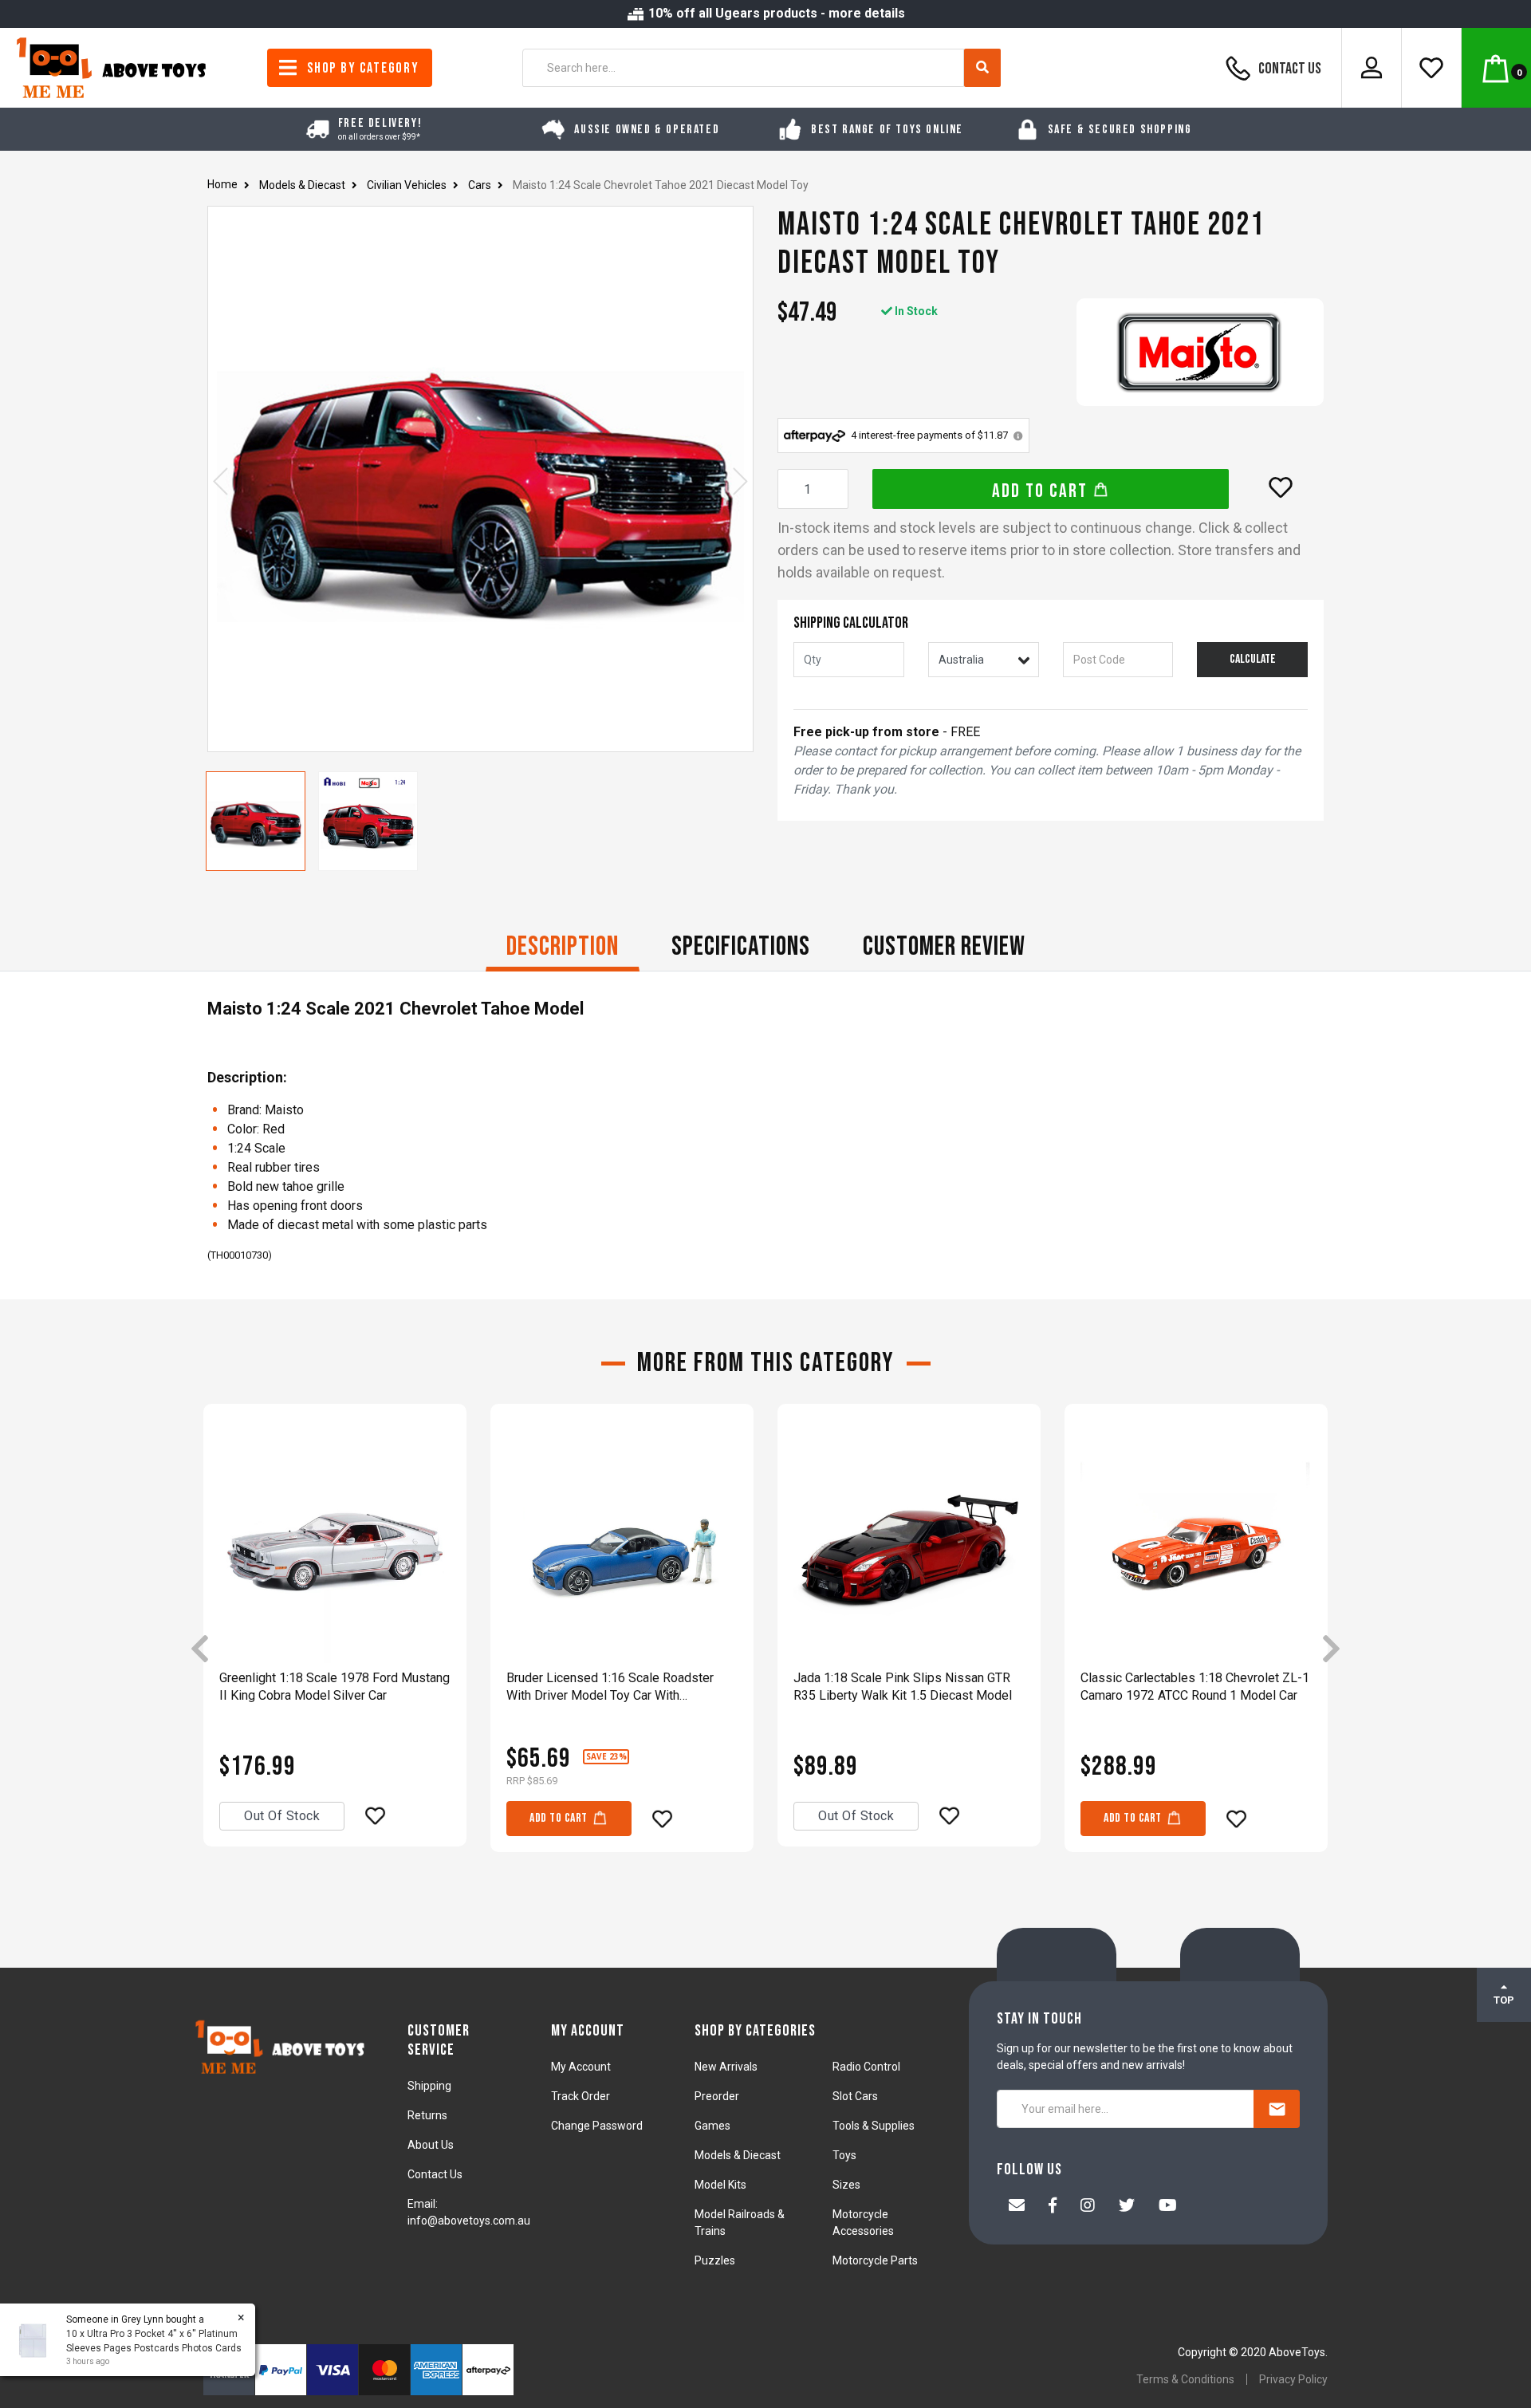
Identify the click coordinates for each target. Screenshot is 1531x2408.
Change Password (597, 2126)
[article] (335, 1650)
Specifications (741, 946)
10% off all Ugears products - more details (775, 13)
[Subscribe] (1277, 2109)
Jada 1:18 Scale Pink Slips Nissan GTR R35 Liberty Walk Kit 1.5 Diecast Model (903, 1687)
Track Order (581, 2096)
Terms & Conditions (1185, 2379)
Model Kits (720, 2185)
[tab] (563, 948)
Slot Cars (855, 2096)
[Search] (982, 68)
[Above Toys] (112, 67)
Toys (844, 2155)
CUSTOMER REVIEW (944, 946)
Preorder (717, 2096)
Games (712, 2126)
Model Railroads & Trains (740, 2223)
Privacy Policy (1293, 2379)
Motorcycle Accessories (863, 2223)
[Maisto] (1200, 352)
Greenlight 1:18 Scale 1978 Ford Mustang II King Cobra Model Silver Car (335, 1687)
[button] (1281, 487)
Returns (427, 2115)
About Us (431, 2145)
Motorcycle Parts (875, 2260)
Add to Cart (1042, 491)
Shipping (429, 2086)
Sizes (846, 2185)
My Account (581, 2067)
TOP (1504, 2000)
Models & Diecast (738, 2155)
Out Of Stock (282, 1816)
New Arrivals (726, 2067)
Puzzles (715, 2260)
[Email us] (1017, 2207)
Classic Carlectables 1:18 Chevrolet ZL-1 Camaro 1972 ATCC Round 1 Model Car (1195, 1687)
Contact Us (1289, 69)
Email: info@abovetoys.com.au (469, 2212)
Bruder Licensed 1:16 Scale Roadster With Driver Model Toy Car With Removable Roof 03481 (610, 1687)
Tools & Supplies (874, 2126)
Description (563, 946)
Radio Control (866, 2067)
